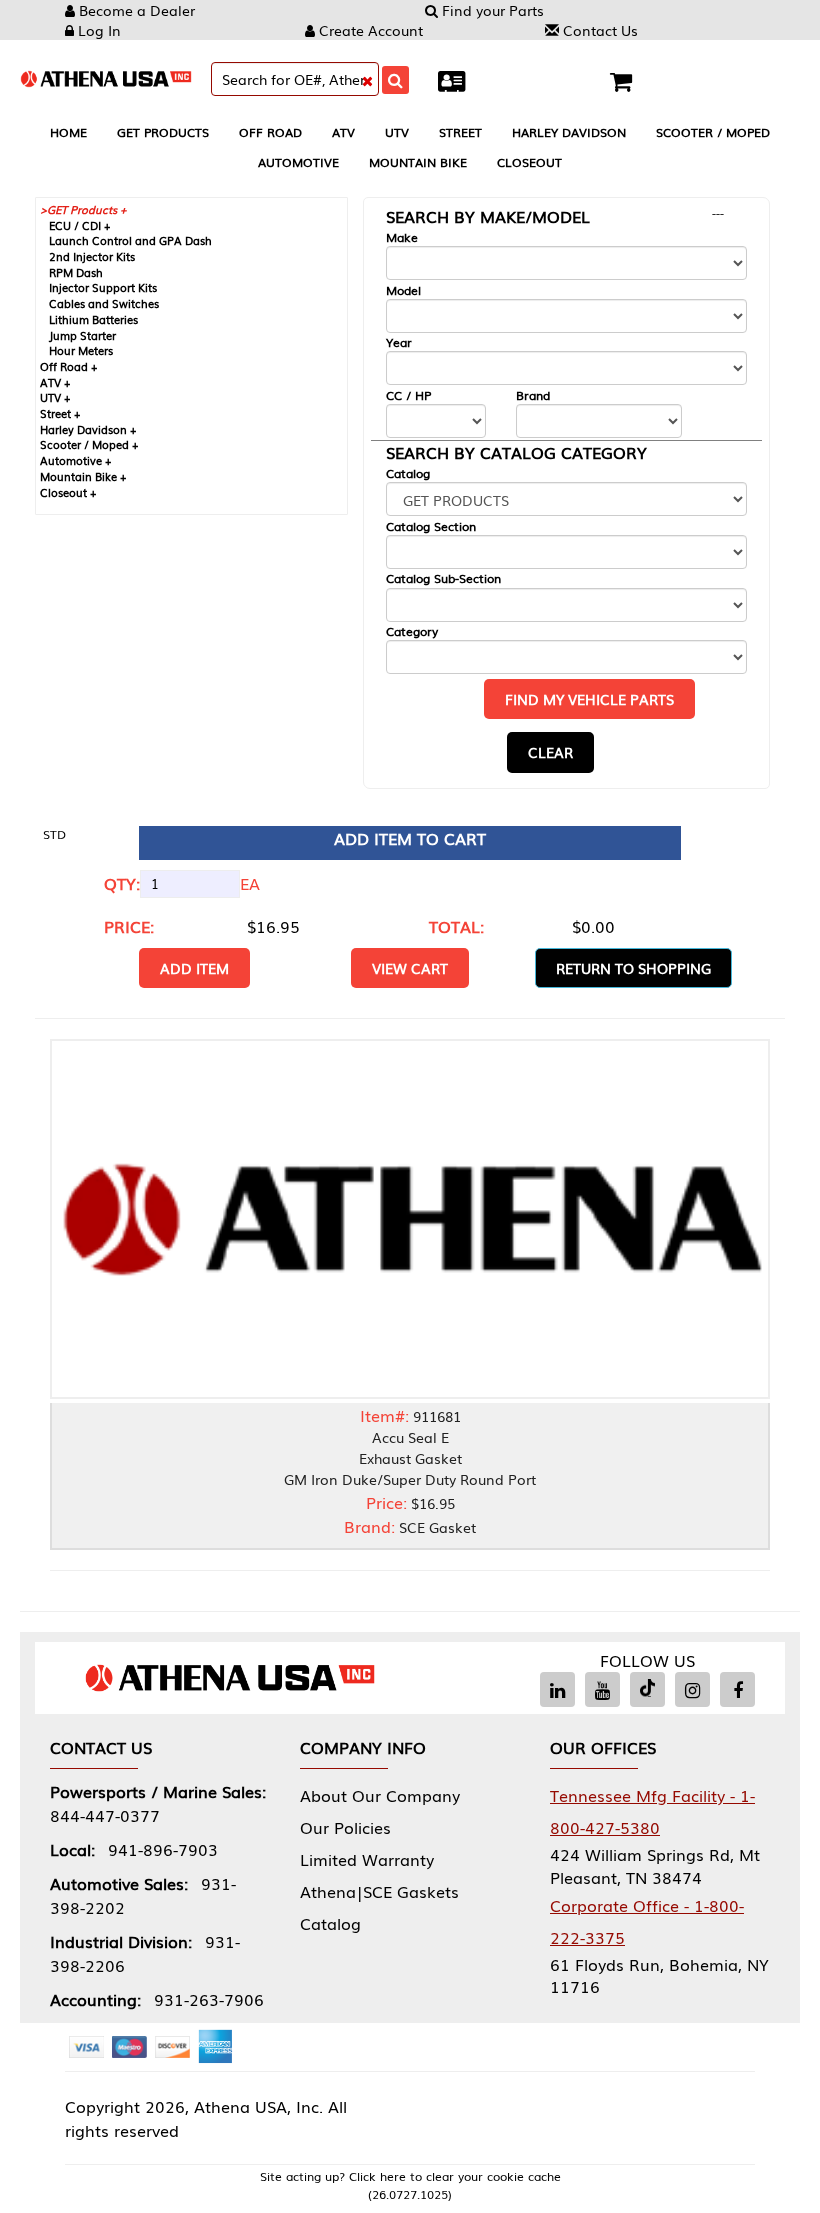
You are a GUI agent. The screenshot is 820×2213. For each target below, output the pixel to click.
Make (402, 237)
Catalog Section (431, 526)
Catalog (408, 473)
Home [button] (68, 132)
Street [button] (460, 132)
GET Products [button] (163, 132)
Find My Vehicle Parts (589, 699)
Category (412, 631)
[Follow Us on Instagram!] (692, 1689)
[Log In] (456, 79)
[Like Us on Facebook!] (737, 1689)
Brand (533, 395)
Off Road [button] (270, 132)
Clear (550, 752)
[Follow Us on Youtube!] (602, 1689)
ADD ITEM (194, 968)
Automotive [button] (298, 162)
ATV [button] (343, 132)
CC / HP (408, 395)
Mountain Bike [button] (418, 162)
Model (403, 290)
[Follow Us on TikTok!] (647, 1689)
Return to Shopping (633, 968)
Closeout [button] (529, 162)
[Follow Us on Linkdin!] (557, 1689)
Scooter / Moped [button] (713, 132)
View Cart (410, 968)
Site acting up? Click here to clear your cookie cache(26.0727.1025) (410, 2185)
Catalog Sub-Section (443, 578)
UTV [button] (397, 132)
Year (399, 342)
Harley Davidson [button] (569, 132)
